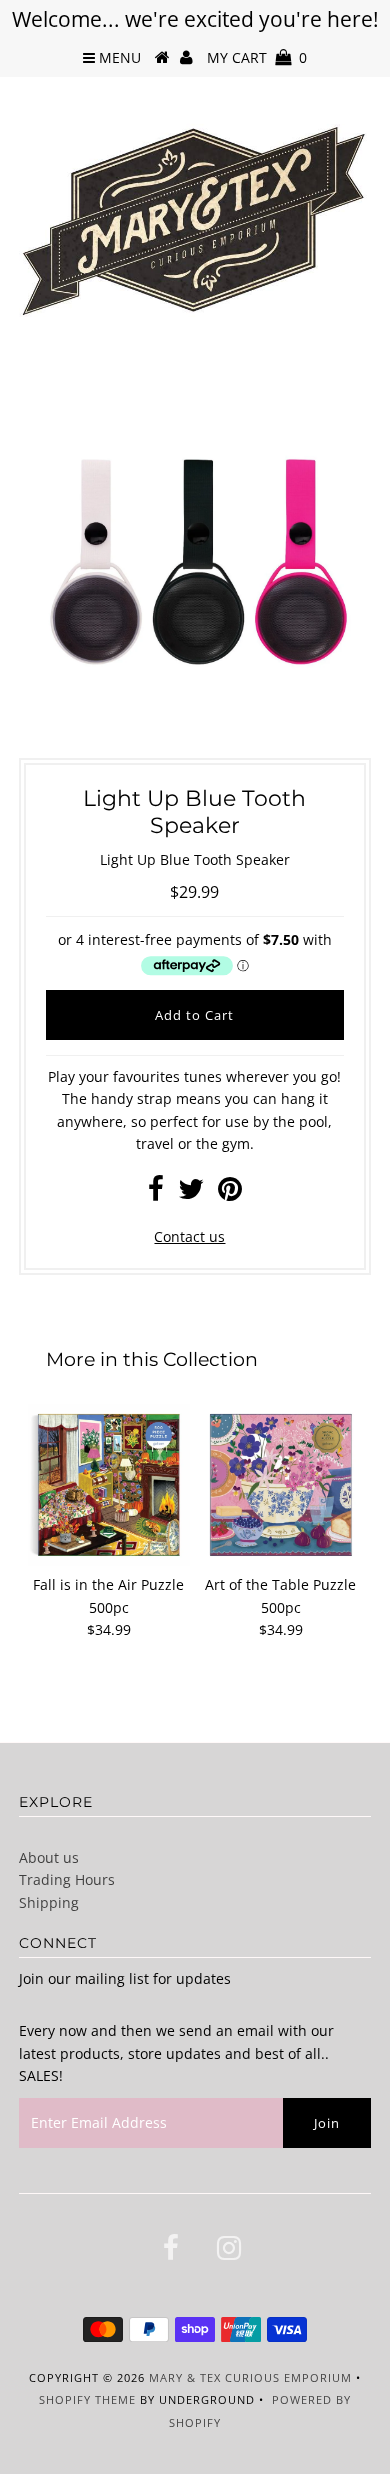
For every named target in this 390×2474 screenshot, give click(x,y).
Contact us (189, 1236)
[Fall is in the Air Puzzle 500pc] (109, 1485)
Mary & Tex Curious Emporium (250, 2377)
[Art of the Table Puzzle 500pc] (281, 1485)
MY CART (257, 57)
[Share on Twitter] (191, 1193)
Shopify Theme (87, 2399)
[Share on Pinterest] (230, 1193)
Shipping (49, 1902)
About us (49, 1857)
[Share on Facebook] (156, 1193)
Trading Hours (67, 1879)
